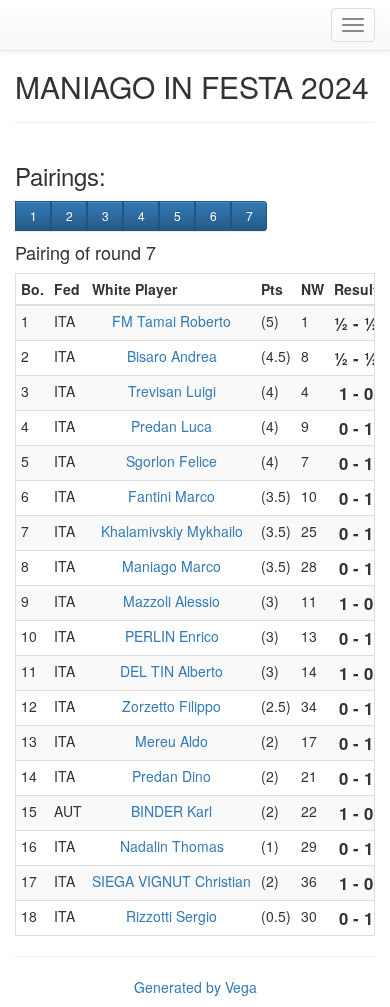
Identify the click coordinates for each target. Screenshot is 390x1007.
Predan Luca (171, 426)
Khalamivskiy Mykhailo (172, 531)
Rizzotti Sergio (171, 916)
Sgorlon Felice (171, 461)
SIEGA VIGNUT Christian (171, 881)
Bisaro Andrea (172, 356)
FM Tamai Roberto (171, 321)
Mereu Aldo (171, 741)
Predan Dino (171, 776)
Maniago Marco (171, 566)
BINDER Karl (171, 811)
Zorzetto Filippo (171, 706)
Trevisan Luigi (172, 391)
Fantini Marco (171, 496)
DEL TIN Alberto (171, 671)
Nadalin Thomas (172, 846)
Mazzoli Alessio (171, 601)
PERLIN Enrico (172, 636)
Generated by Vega (195, 987)
